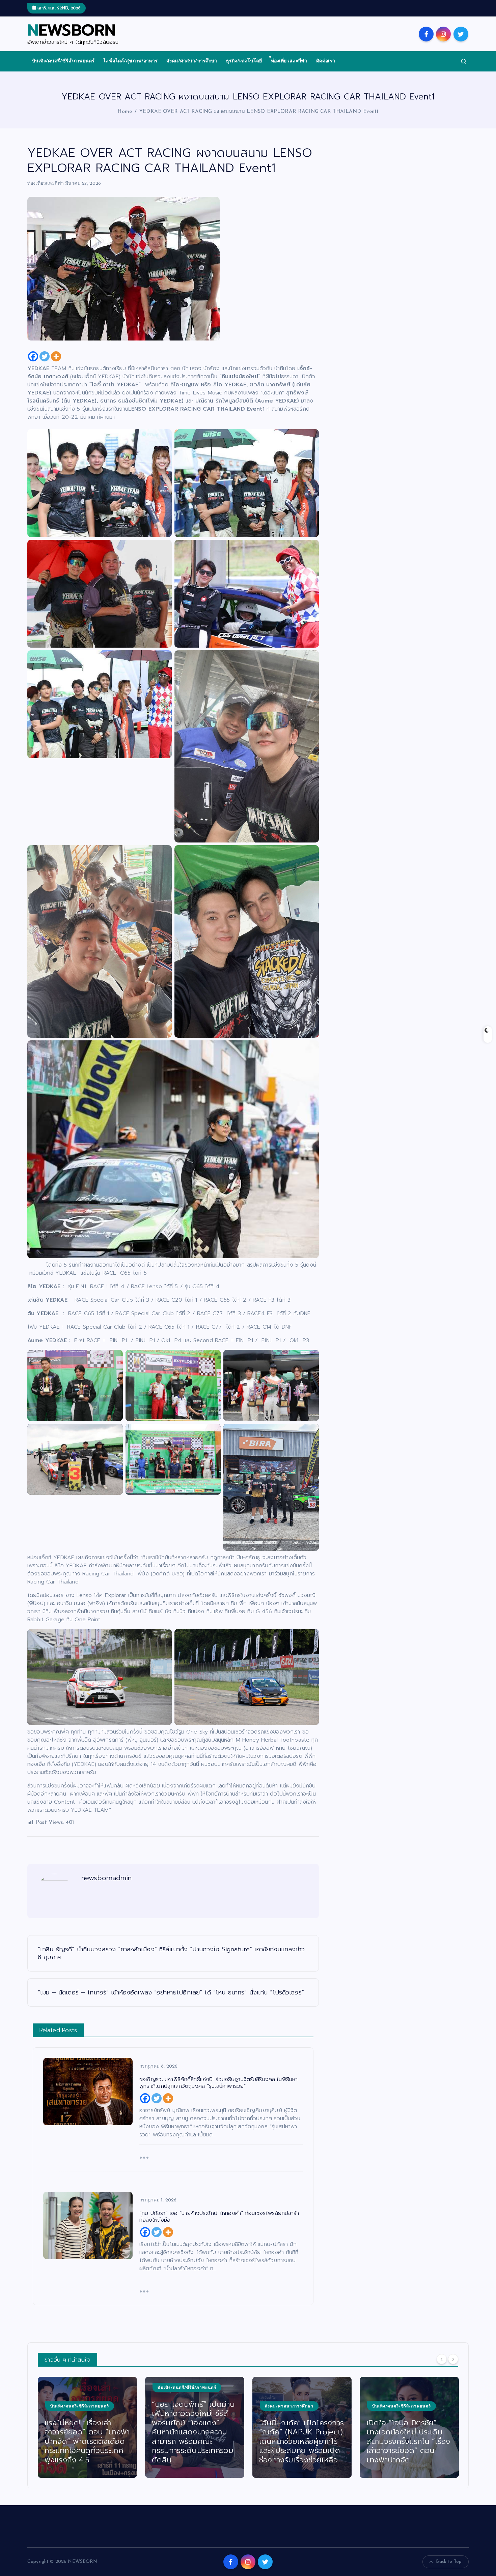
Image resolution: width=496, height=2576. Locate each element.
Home (125, 112)
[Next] (453, 2359)
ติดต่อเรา (326, 61)
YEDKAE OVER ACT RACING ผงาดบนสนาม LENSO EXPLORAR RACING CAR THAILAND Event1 (259, 112)
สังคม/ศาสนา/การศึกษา (192, 61)
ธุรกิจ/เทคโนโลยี (244, 61)
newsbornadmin (106, 1878)
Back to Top (449, 2562)
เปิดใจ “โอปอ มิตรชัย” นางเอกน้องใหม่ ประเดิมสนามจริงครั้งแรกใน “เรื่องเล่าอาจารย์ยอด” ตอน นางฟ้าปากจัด (301, 2441)
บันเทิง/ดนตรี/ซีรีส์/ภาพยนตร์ (63, 61)
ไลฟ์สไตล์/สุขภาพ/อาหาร (130, 61)
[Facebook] (33, 356)
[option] (87, 2427)
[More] (56, 356)
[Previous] (442, 2359)
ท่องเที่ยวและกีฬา (289, 61)
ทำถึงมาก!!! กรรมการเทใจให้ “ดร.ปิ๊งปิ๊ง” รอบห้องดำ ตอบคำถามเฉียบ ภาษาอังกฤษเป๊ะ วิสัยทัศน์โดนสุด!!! (408, 2441)
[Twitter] (45, 356)
